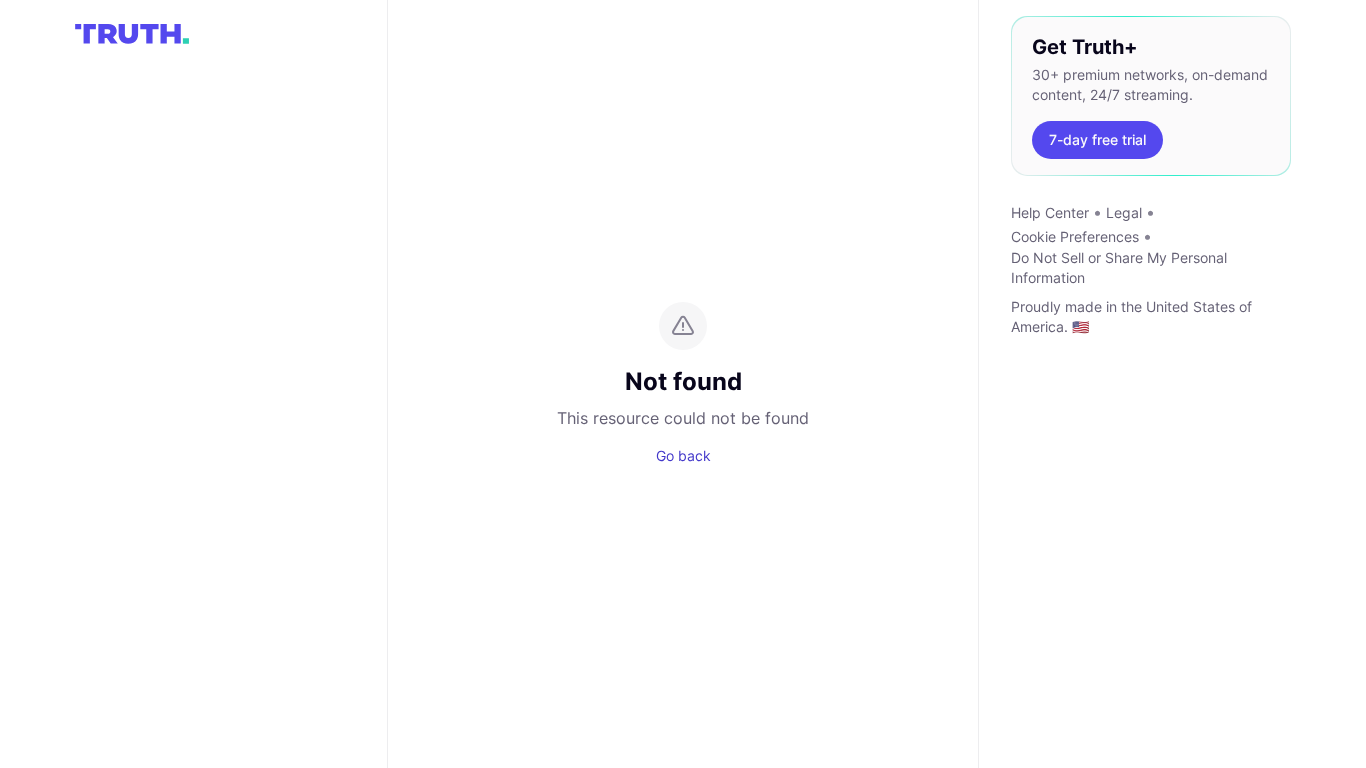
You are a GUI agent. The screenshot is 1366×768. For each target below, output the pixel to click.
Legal (1124, 212)
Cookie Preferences (1075, 236)
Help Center (1050, 212)
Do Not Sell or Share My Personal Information (1119, 267)
